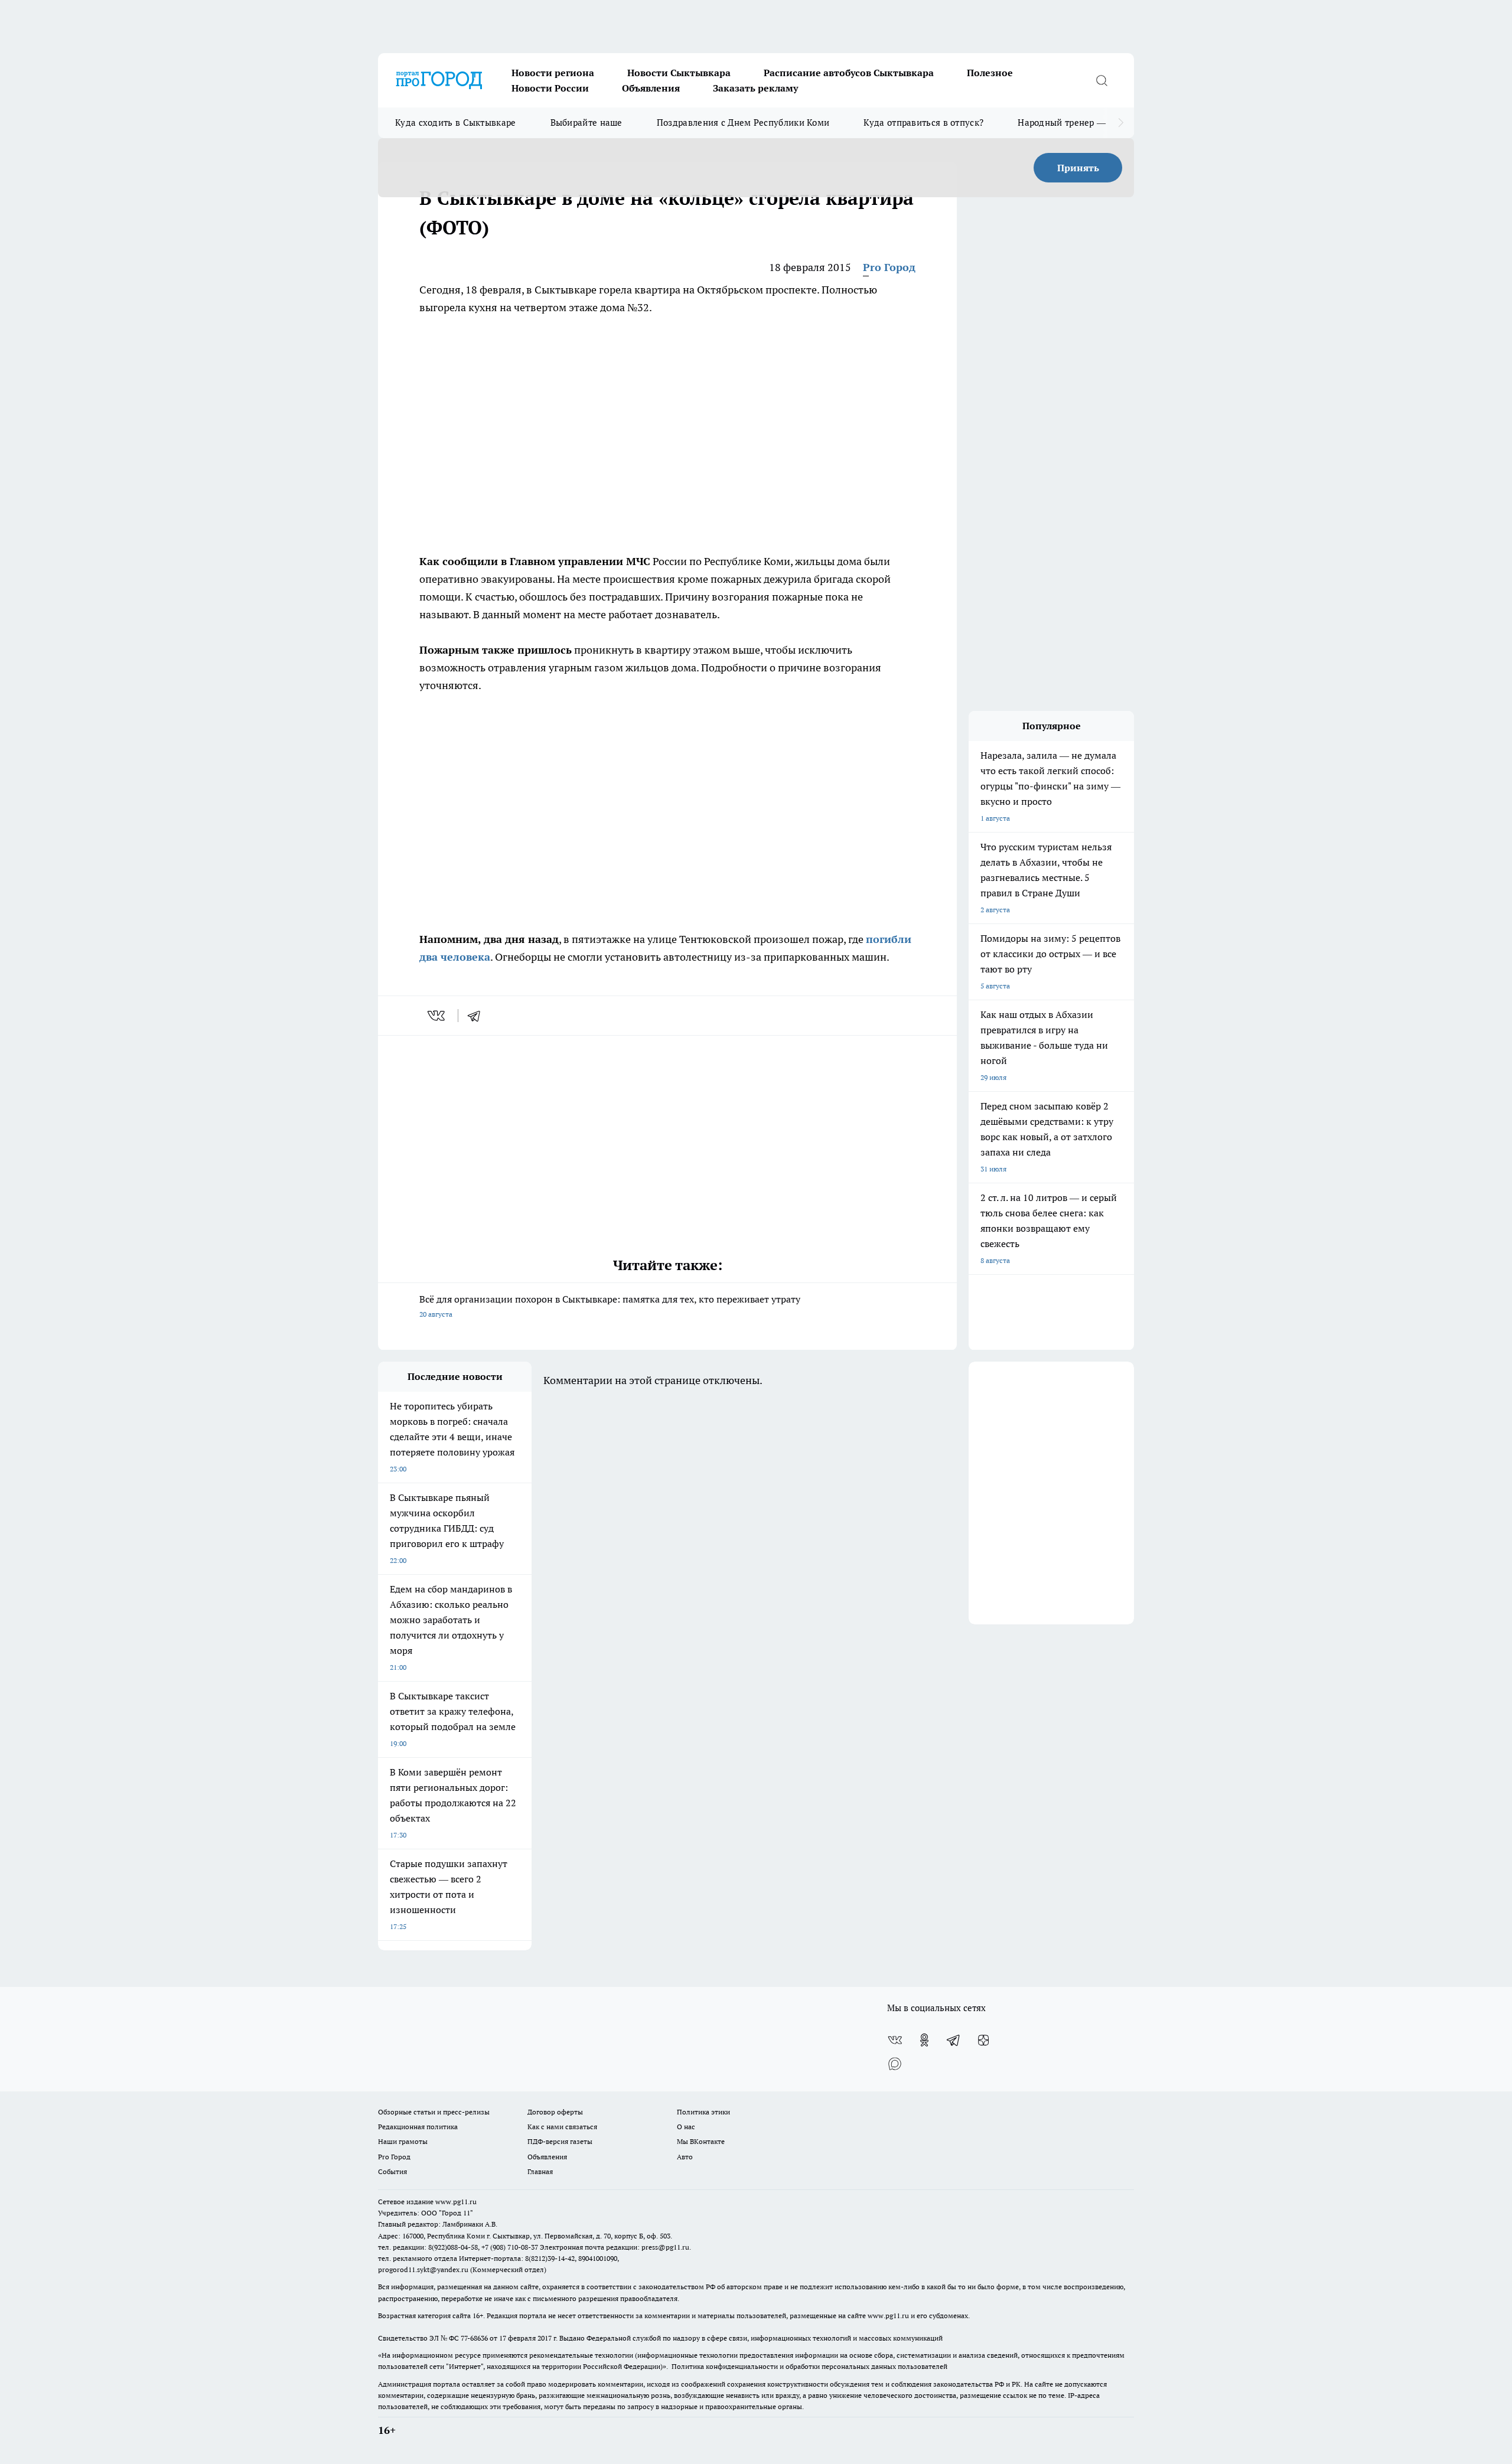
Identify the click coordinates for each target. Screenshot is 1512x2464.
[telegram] (478, 1016)
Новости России (550, 88)
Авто (685, 2157)
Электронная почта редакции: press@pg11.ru (615, 2247)
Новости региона (553, 73)
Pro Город (889, 267)
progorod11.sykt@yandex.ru (423, 2269)
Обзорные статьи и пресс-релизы (434, 2112)
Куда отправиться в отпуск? (923, 123)
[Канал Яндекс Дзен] (983, 2040)
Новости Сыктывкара (679, 73)
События (392, 2171)
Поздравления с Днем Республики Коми (743, 123)
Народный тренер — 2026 (1073, 123)
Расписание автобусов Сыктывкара (849, 73)
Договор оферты (555, 2112)
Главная (540, 2171)
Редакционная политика (418, 2127)
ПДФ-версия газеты (560, 2141)
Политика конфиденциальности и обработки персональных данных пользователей (809, 2366)
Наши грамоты (403, 2141)
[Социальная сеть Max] (895, 2064)
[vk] (437, 1016)
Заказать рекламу (755, 88)
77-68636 (474, 2338)
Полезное (990, 73)
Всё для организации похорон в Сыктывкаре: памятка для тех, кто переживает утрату (610, 1306)
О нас (686, 2127)
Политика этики (703, 2112)
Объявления (651, 88)
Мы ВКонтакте (701, 2141)
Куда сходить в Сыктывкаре (456, 123)
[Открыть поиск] (1102, 80)
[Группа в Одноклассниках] (924, 2040)
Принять (1078, 168)
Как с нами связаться (562, 2127)
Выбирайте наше (586, 123)
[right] (1121, 123)
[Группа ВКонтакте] (895, 2040)
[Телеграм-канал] (954, 2040)
